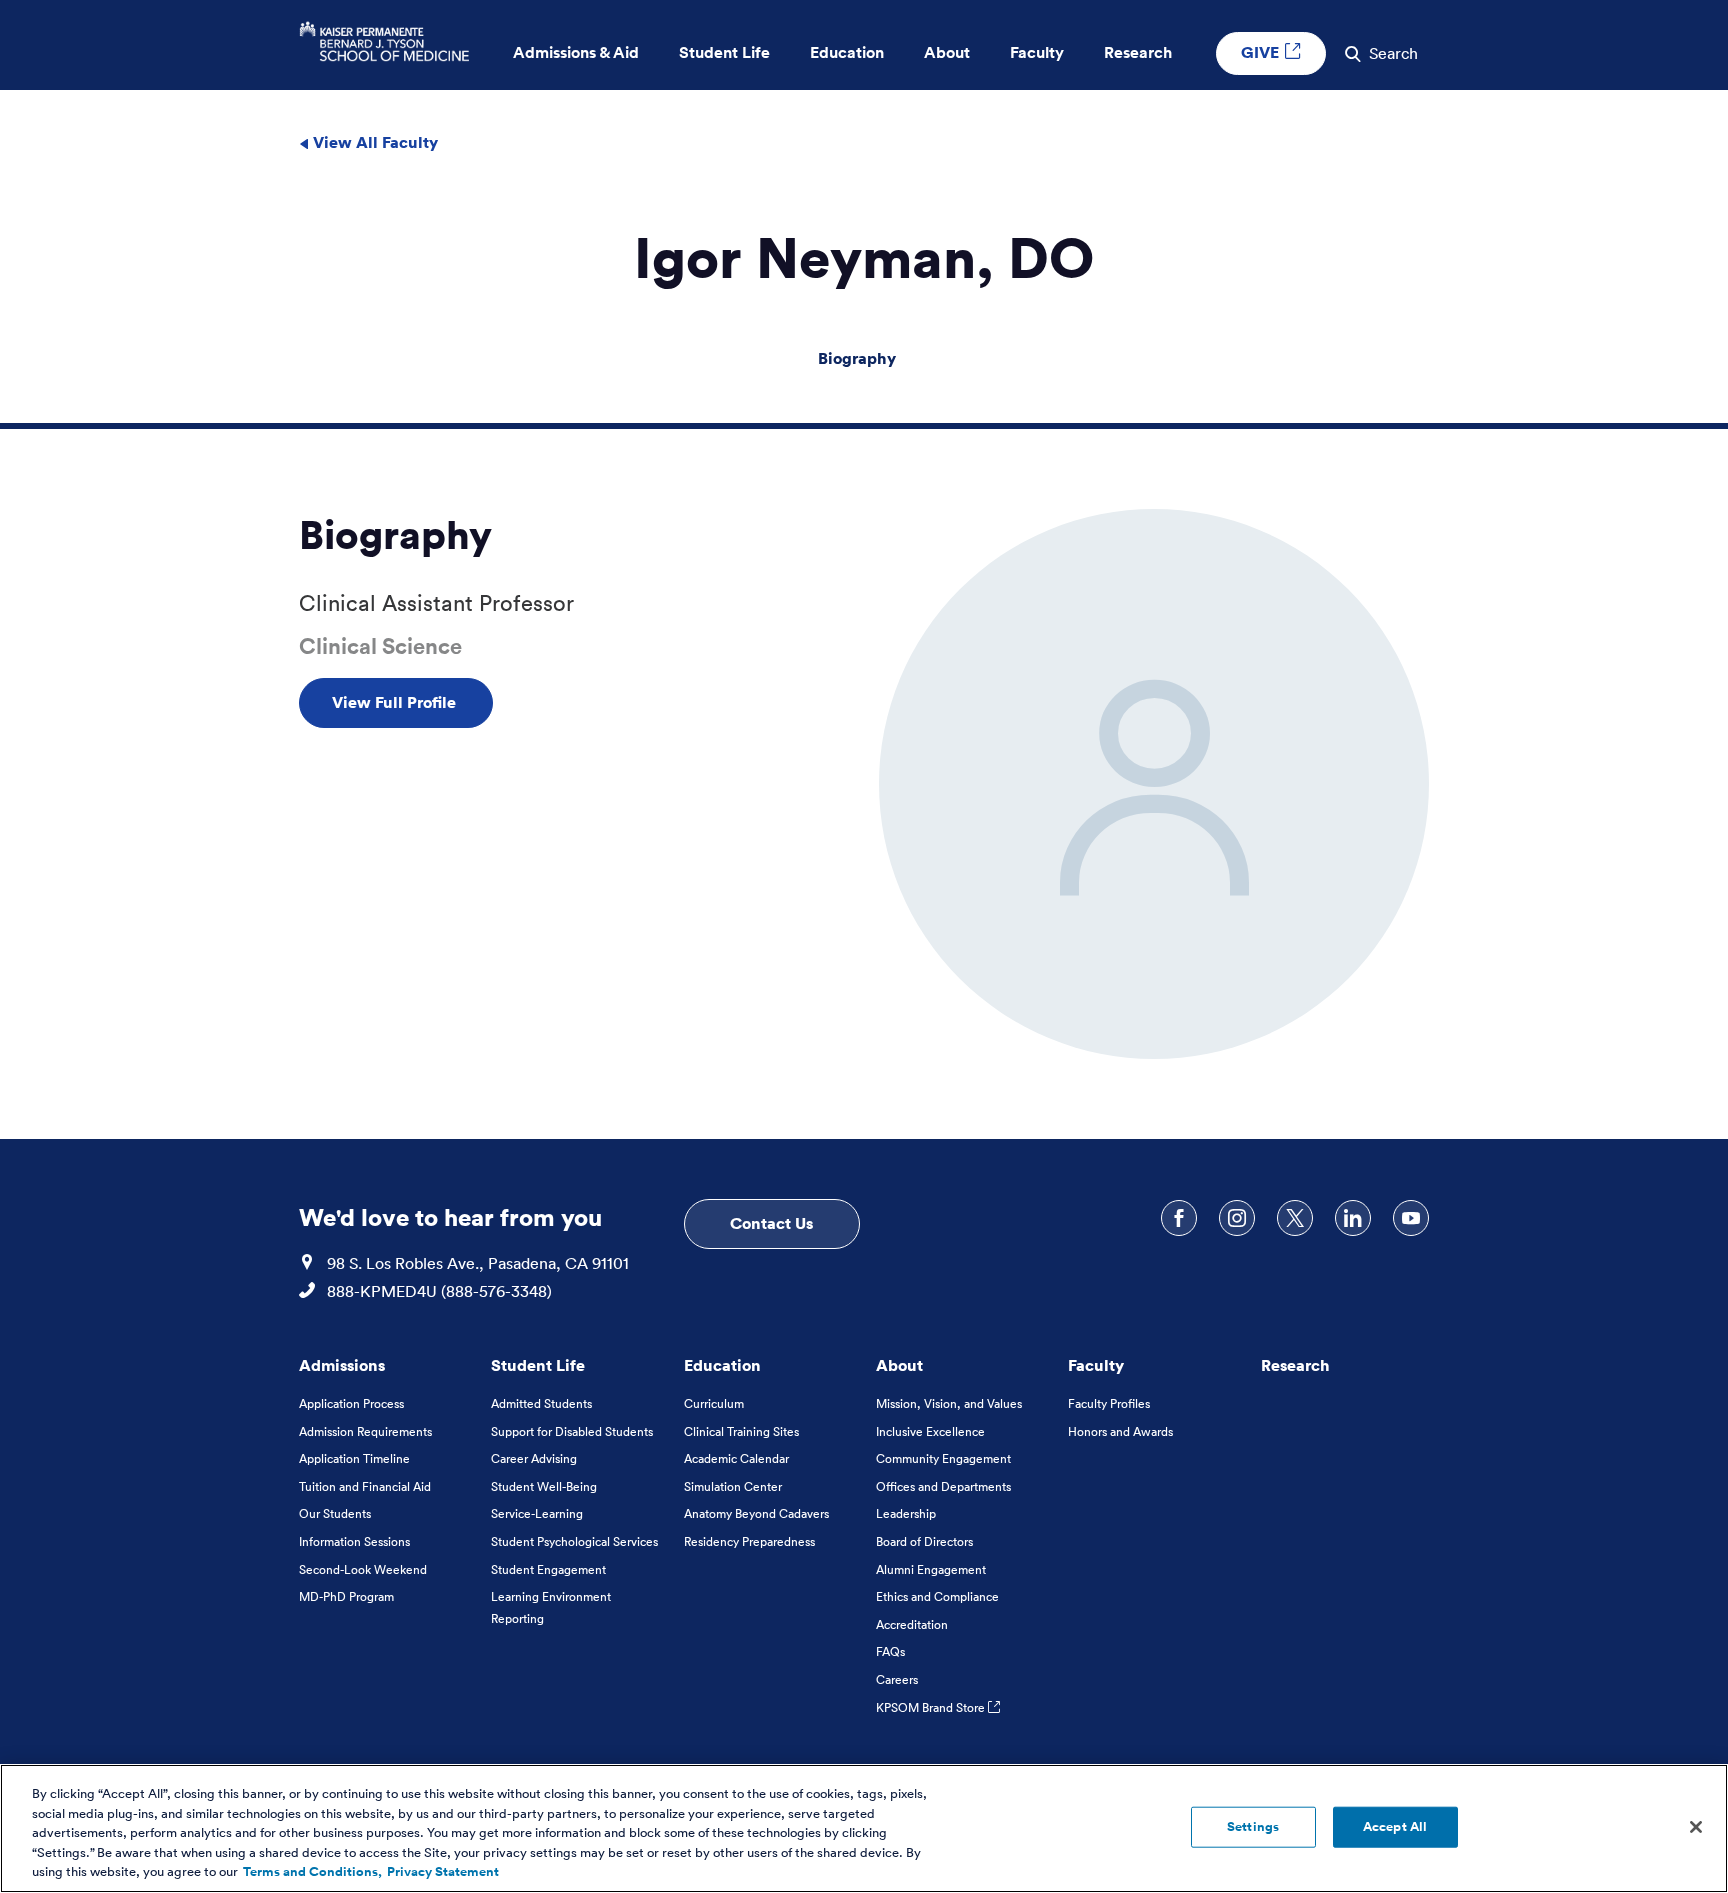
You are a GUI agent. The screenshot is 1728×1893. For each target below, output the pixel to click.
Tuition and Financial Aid (365, 1486)
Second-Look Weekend (363, 1569)
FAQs (890, 1651)
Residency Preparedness (749, 1541)
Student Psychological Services (574, 1541)
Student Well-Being (544, 1486)
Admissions (342, 1365)
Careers (897, 1679)
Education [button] (847, 52)
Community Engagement (943, 1458)
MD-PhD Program (346, 1596)
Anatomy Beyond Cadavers (756, 1513)
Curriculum (714, 1403)
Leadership (906, 1513)
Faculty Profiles (1109, 1403)
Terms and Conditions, (312, 1872)
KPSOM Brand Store (932, 1707)
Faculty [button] (1037, 52)
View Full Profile (396, 702)
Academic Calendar (736, 1458)
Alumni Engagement (931, 1569)
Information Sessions (354, 1541)
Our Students (335, 1513)
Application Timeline (354, 1458)
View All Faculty (373, 142)
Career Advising (534, 1458)
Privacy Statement (443, 1872)
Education (722, 1365)
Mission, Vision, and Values (949, 1403)
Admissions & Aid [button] (576, 52)
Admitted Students (541, 1403)
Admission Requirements (365, 1431)
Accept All (1395, 1826)
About (899, 1365)
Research (1295, 1365)
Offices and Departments (943, 1486)
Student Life (538, 1365)
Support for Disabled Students (572, 1431)
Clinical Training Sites (741, 1431)
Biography (857, 358)
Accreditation (912, 1624)
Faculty (1096, 1365)
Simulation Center (733, 1486)
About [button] (947, 52)
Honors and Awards (1120, 1431)
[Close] (1696, 1827)
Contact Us (771, 1223)
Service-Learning (537, 1513)
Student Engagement (548, 1569)
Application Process (351, 1403)
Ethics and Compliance (937, 1596)
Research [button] (1138, 52)
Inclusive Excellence (930, 1431)
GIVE (1262, 52)
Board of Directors (924, 1541)
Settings (1253, 1826)
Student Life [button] (724, 52)
